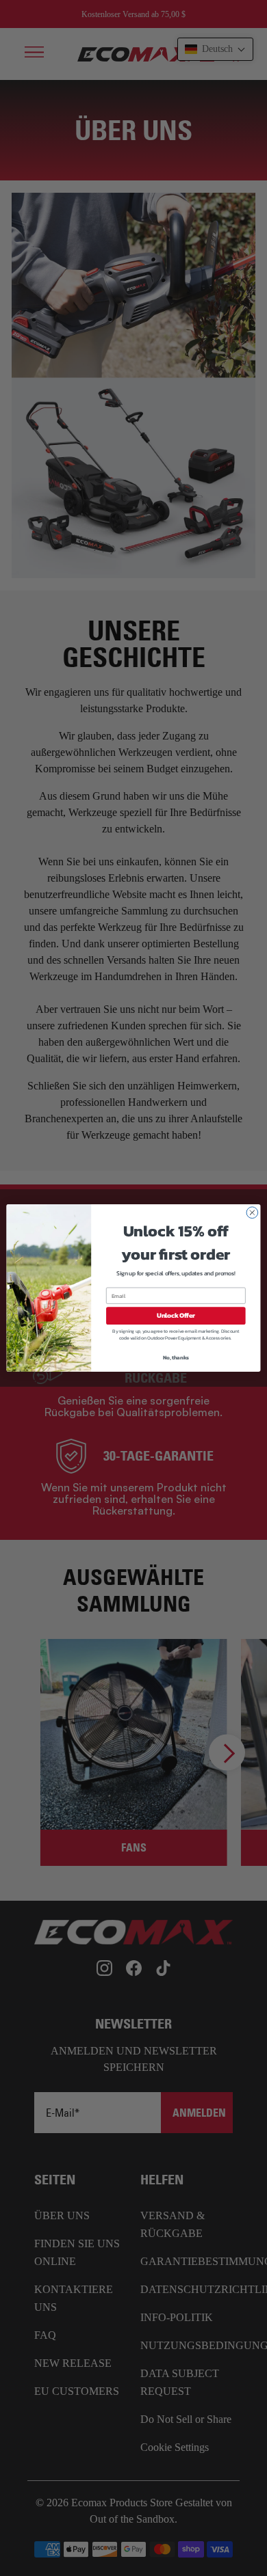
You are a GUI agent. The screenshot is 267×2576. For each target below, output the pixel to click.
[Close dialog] (252, 1213)
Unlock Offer (176, 1316)
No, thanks (176, 1357)
